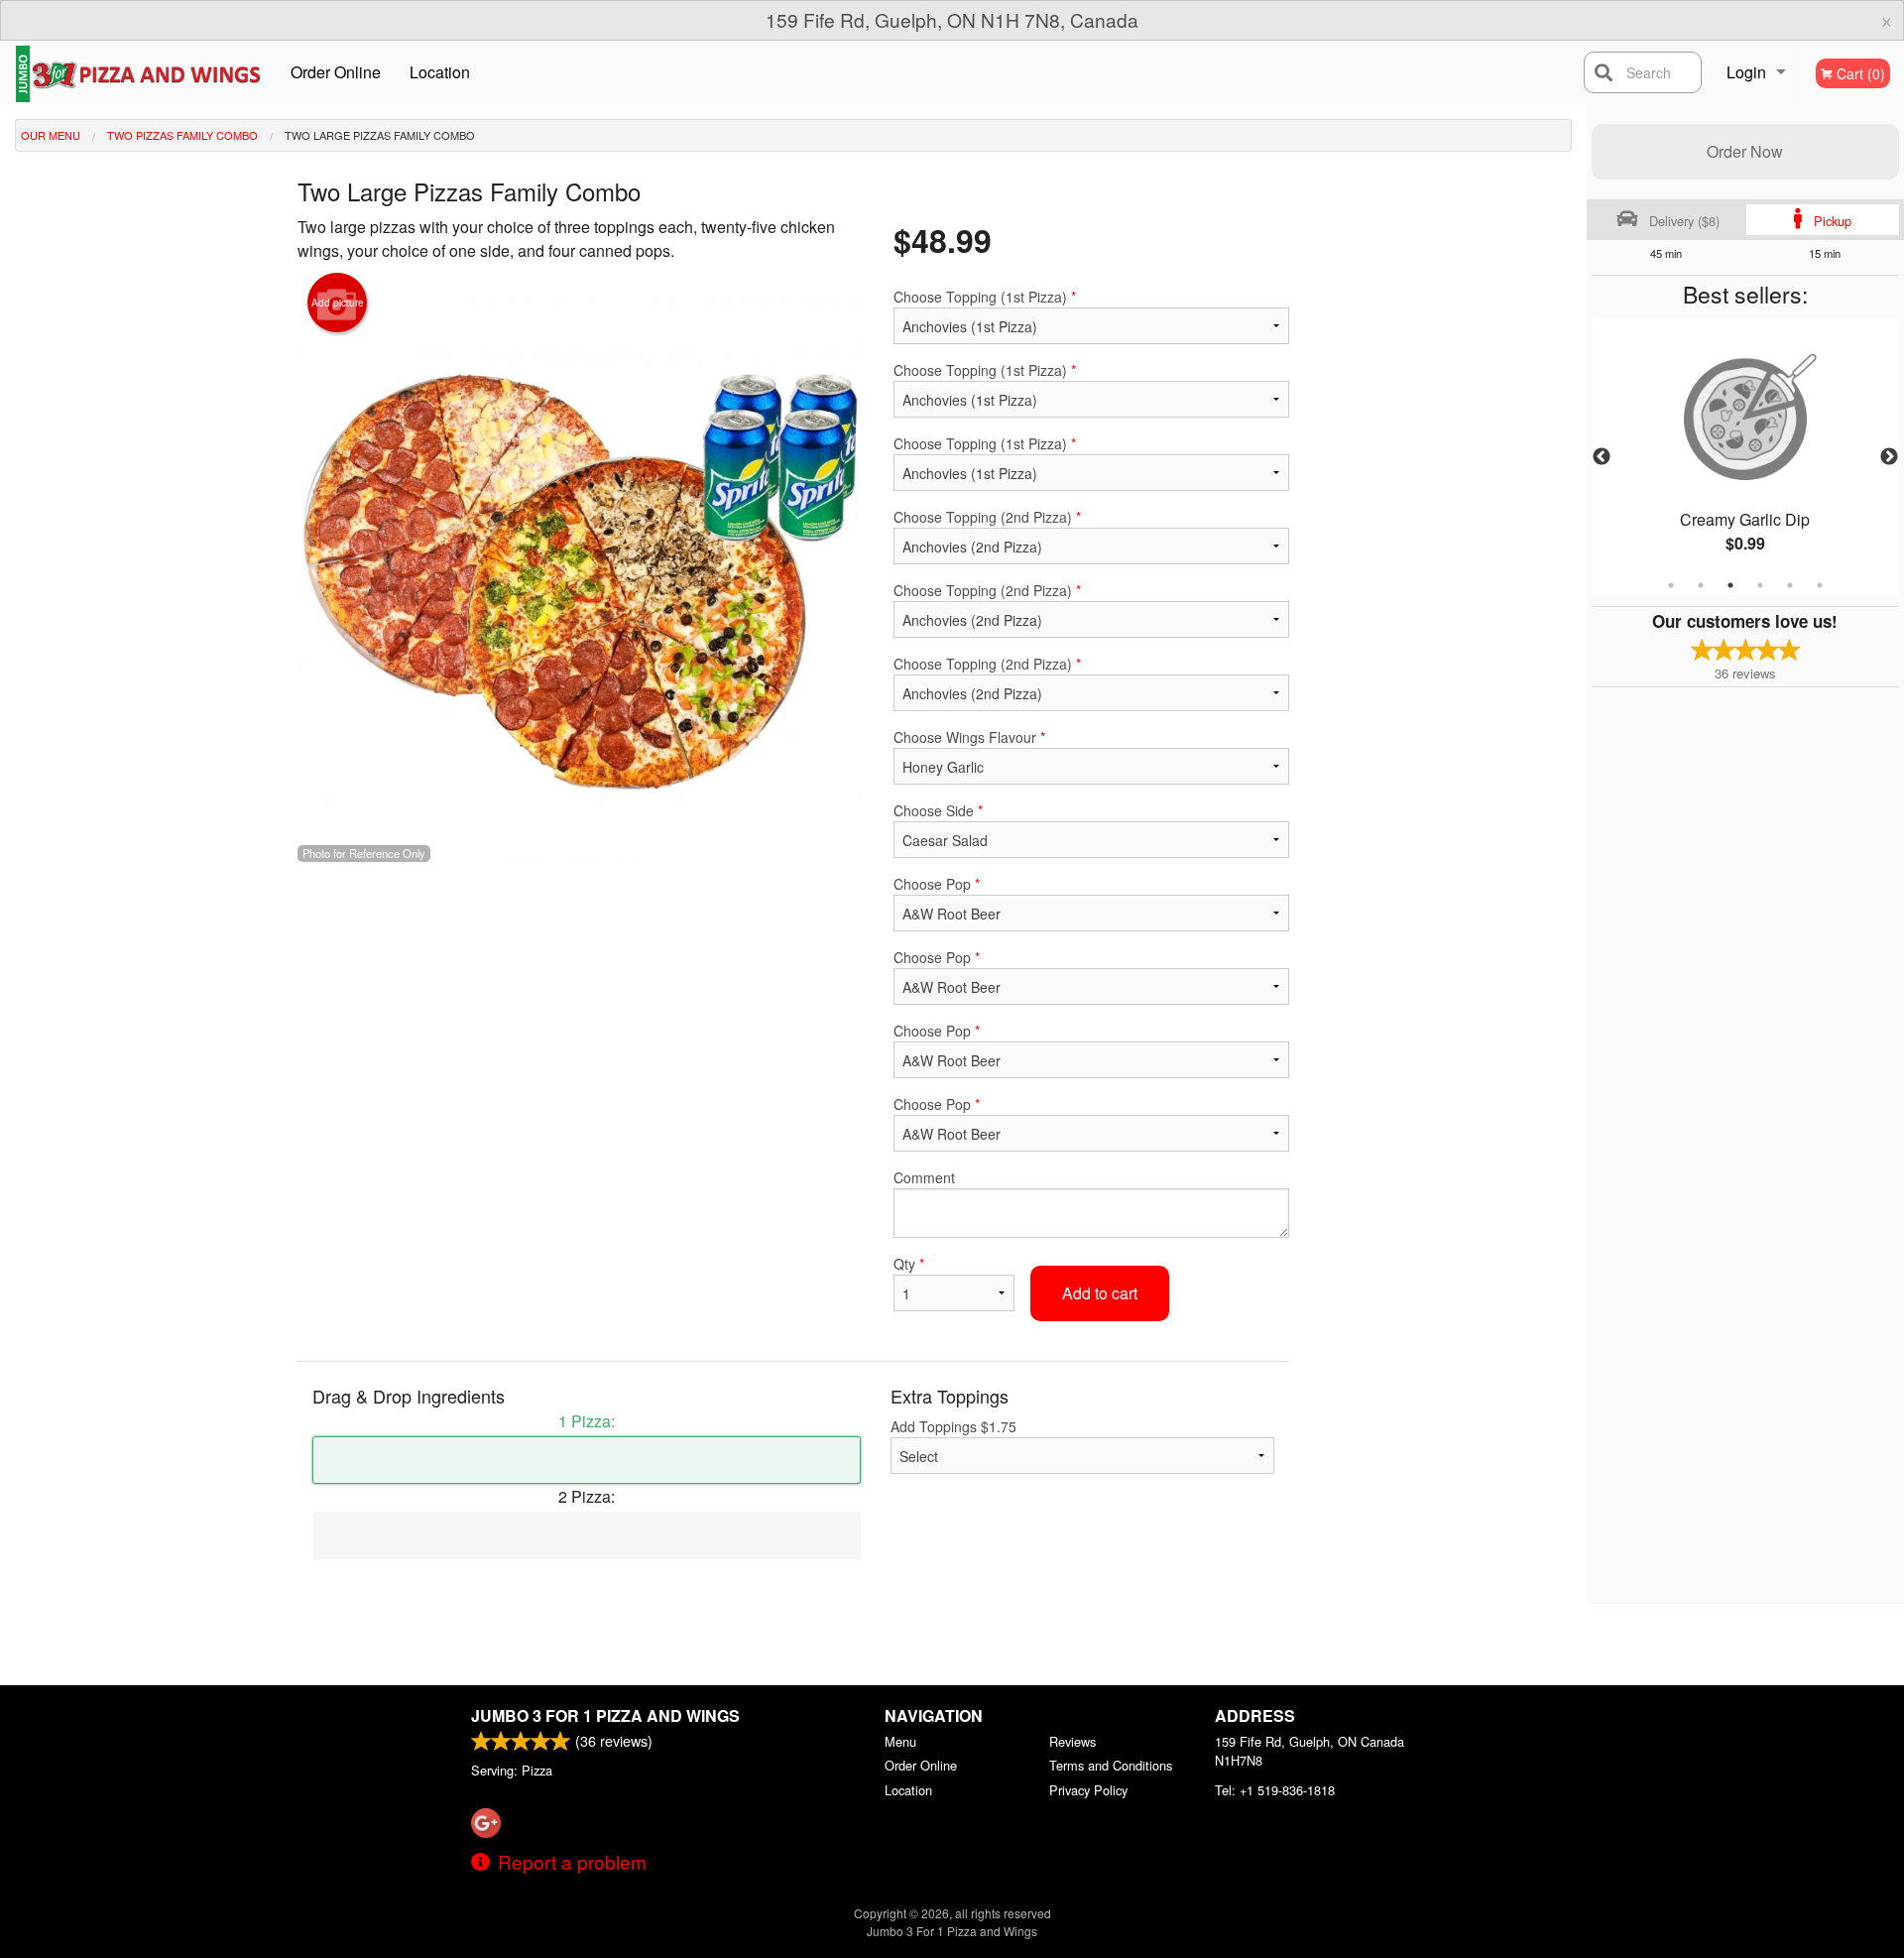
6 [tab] (1820, 585)
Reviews (1072, 1741)
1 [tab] (1671, 585)
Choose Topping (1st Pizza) (985, 297)
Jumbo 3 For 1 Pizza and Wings (605, 1715)
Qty (909, 1264)
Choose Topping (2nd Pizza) (987, 517)
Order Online (336, 72)
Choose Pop (937, 884)
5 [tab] (1790, 585)
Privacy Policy (1088, 1790)
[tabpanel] (1745, 457)
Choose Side (938, 810)
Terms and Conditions (1111, 1765)
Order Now (1745, 151)
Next (1889, 457)
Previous (1602, 457)
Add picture (338, 303)
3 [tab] (1730, 585)
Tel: (1275, 1790)
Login (1746, 72)
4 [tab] (1760, 585)
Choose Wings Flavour (969, 737)
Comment (924, 1177)
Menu (900, 1741)
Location (440, 72)
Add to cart (1100, 1293)
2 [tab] (1701, 585)
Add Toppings (953, 1426)
